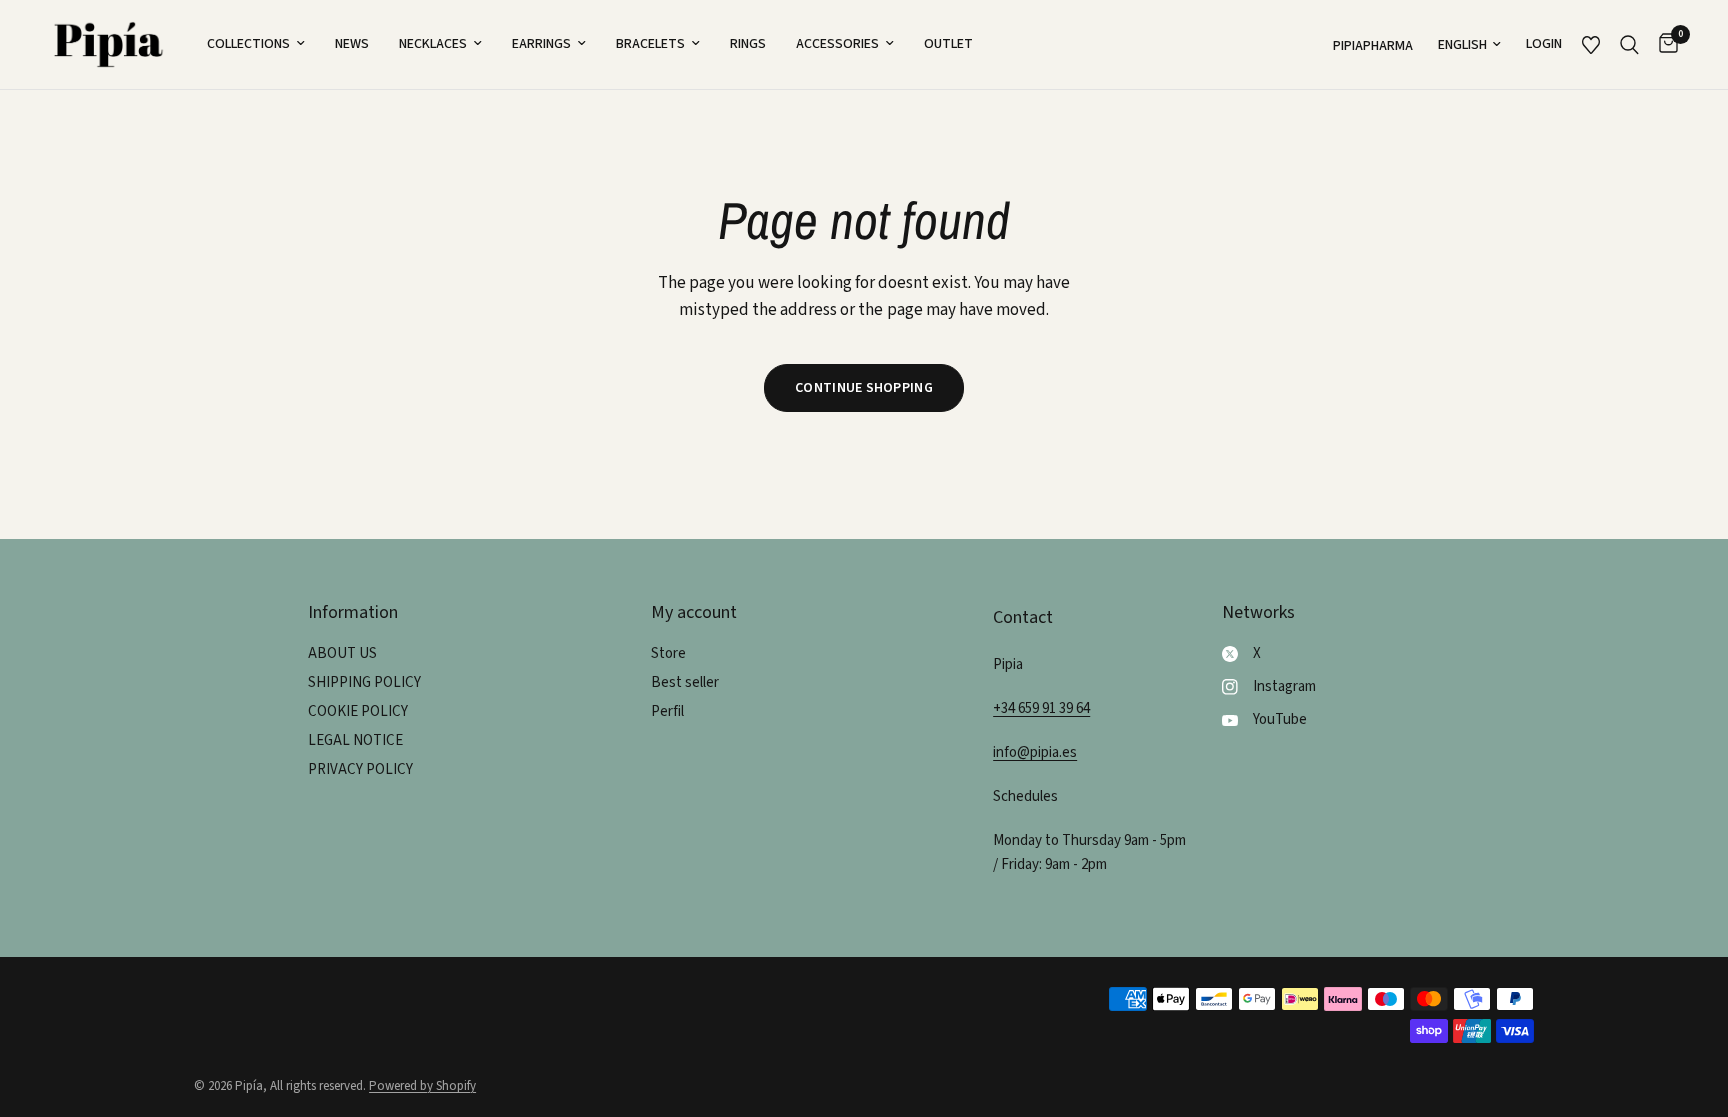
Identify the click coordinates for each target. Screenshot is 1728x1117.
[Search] (1629, 44)
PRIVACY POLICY (360, 769)
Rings (748, 44)
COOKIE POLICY (358, 711)
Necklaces (433, 44)
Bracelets (650, 44)
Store (668, 653)
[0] (1663, 44)
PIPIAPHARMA (1373, 46)
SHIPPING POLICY (364, 682)
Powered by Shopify (422, 1086)
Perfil (667, 711)
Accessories (837, 44)
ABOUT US (342, 653)
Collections (248, 44)
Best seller (685, 682)
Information (353, 613)
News (352, 44)
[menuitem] (256, 44)
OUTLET (948, 44)
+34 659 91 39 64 (1041, 708)
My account (694, 613)
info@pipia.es (1035, 752)
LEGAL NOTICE (355, 740)
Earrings (541, 44)
